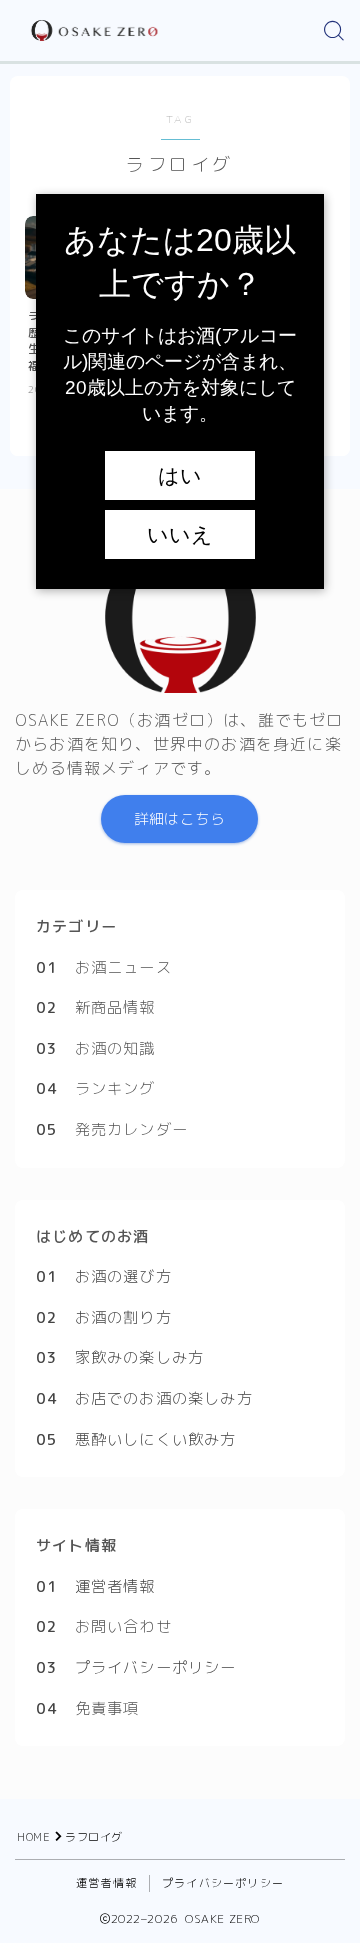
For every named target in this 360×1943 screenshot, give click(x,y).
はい (180, 476)
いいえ (180, 535)
